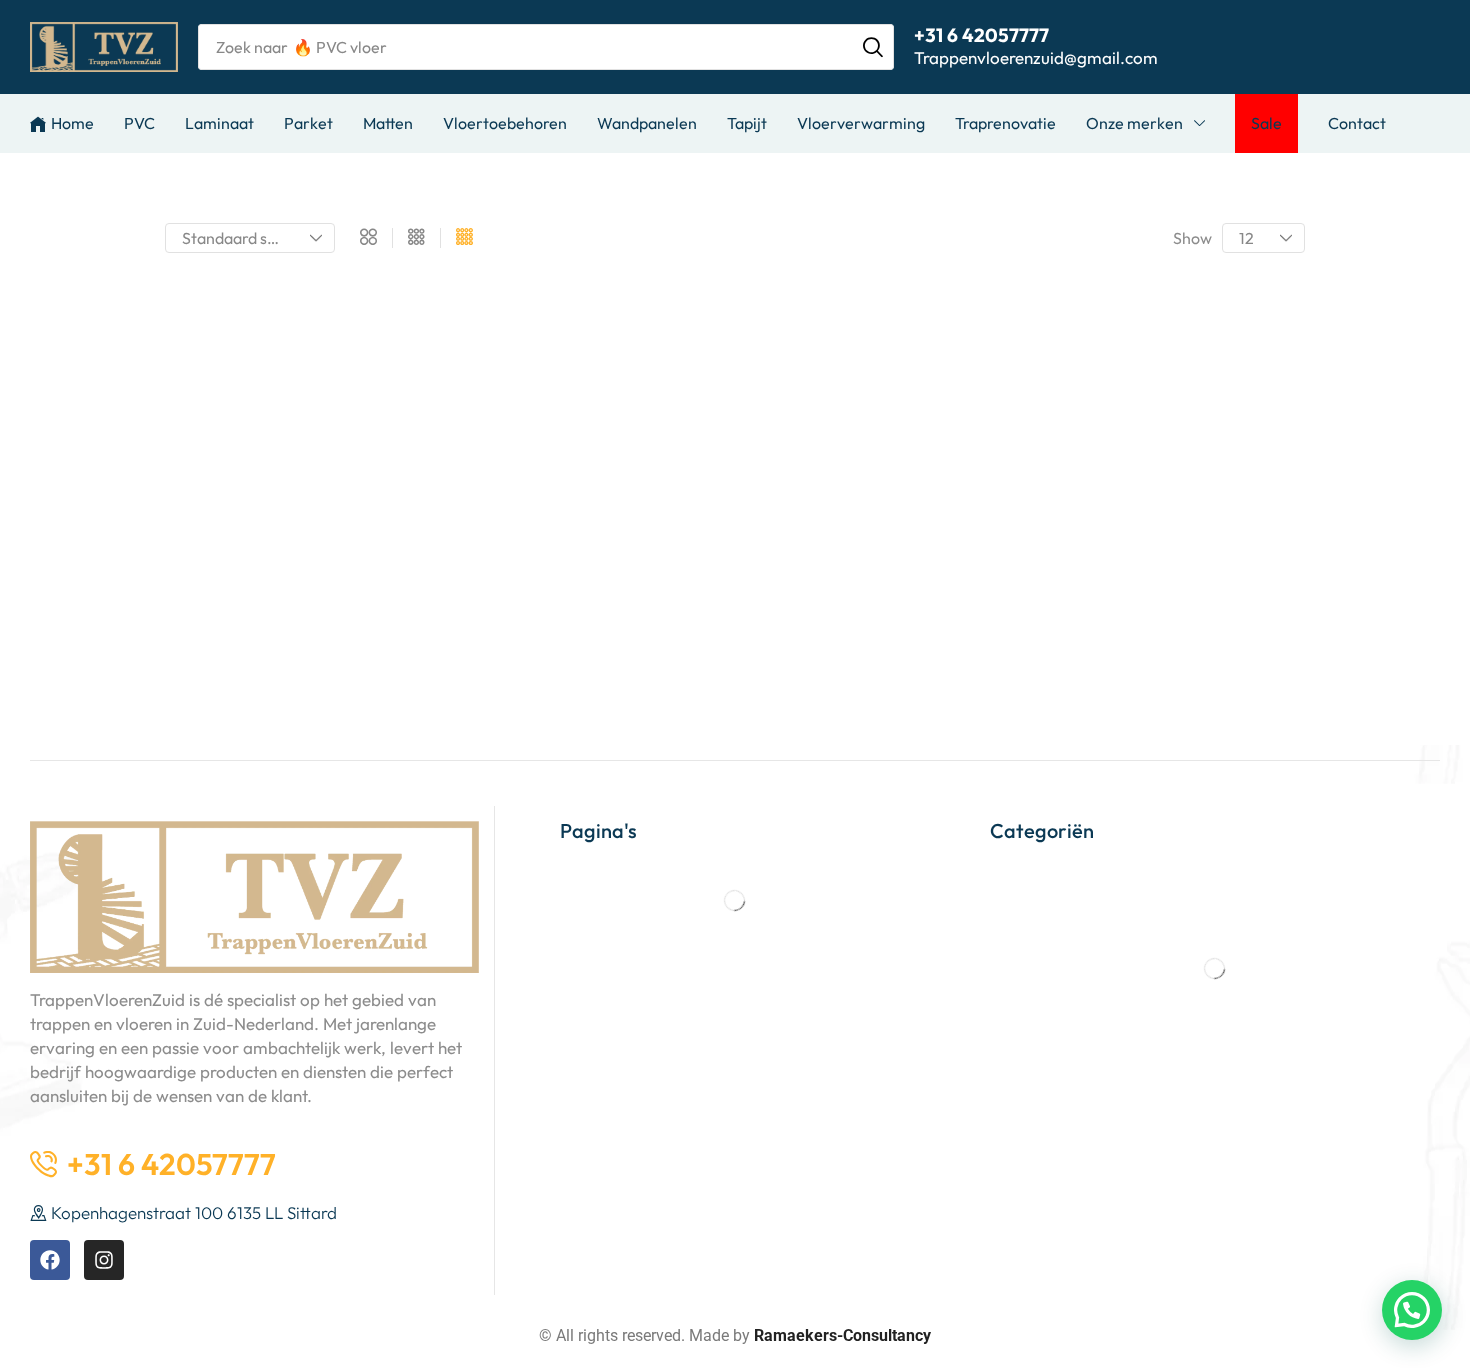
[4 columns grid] (464, 238)
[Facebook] (50, 1260)
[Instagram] (104, 1260)
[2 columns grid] (368, 238)
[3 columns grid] (416, 238)
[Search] (873, 47)
